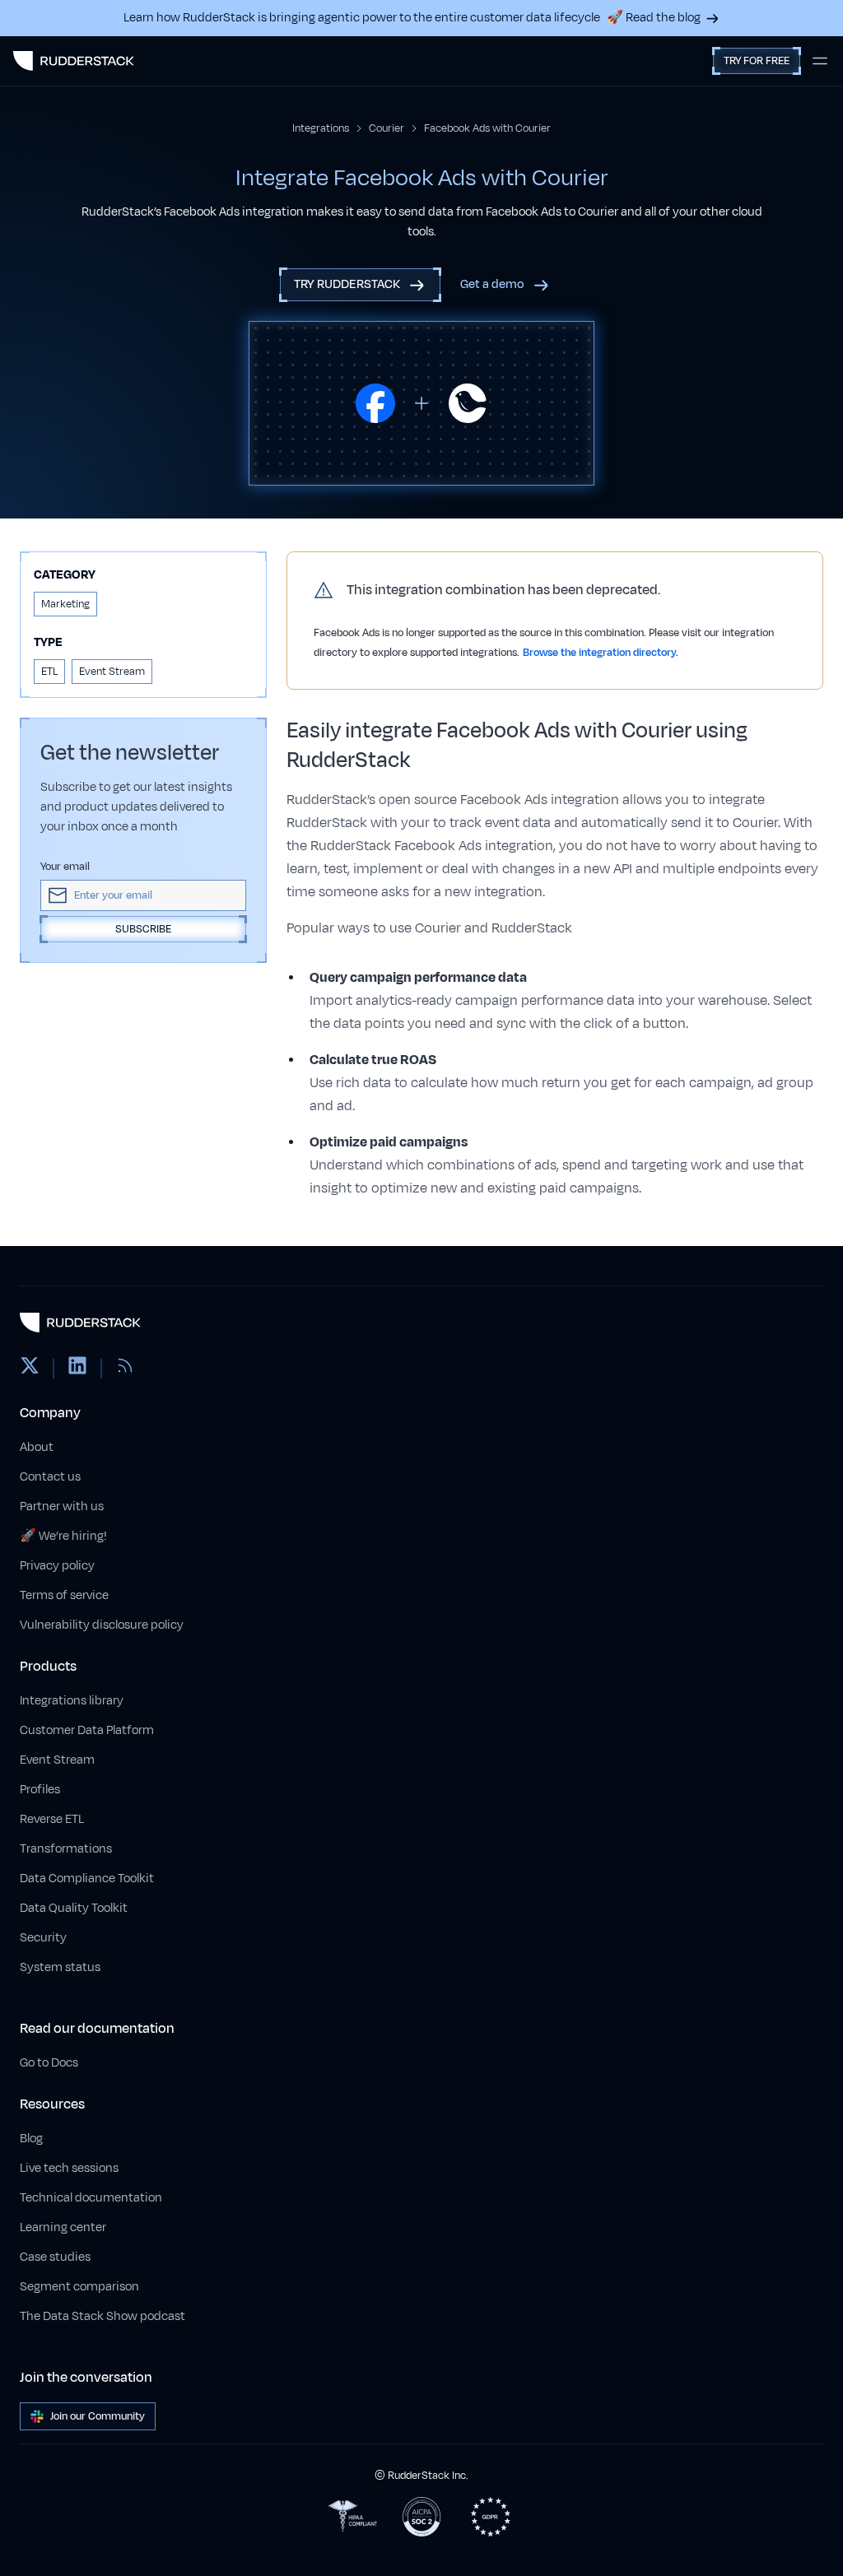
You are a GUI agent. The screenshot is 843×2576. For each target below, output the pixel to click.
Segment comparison (79, 2287)
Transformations (66, 1849)
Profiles (40, 1790)
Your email (65, 867)
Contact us (50, 1477)
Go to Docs (49, 2063)
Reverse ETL (52, 1819)
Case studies (55, 2257)
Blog (31, 2139)
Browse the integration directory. (601, 653)
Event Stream (57, 1760)
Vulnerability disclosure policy (102, 1625)
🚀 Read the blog (654, 18)
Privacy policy (57, 1566)
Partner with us (62, 1507)
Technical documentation (91, 2198)
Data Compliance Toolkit (87, 1879)
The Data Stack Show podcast (102, 2316)
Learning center (63, 2227)
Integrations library (72, 1701)
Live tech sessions (69, 2168)
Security (43, 1938)
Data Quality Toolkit (74, 1908)
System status (60, 1967)
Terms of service (64, 1595)
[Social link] (30, 1369)
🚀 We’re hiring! (63, 1536)
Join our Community (98, 2416)
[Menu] (820, 61)
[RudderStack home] (74, 61)
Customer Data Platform (87, 1730)
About (37, 1447)
